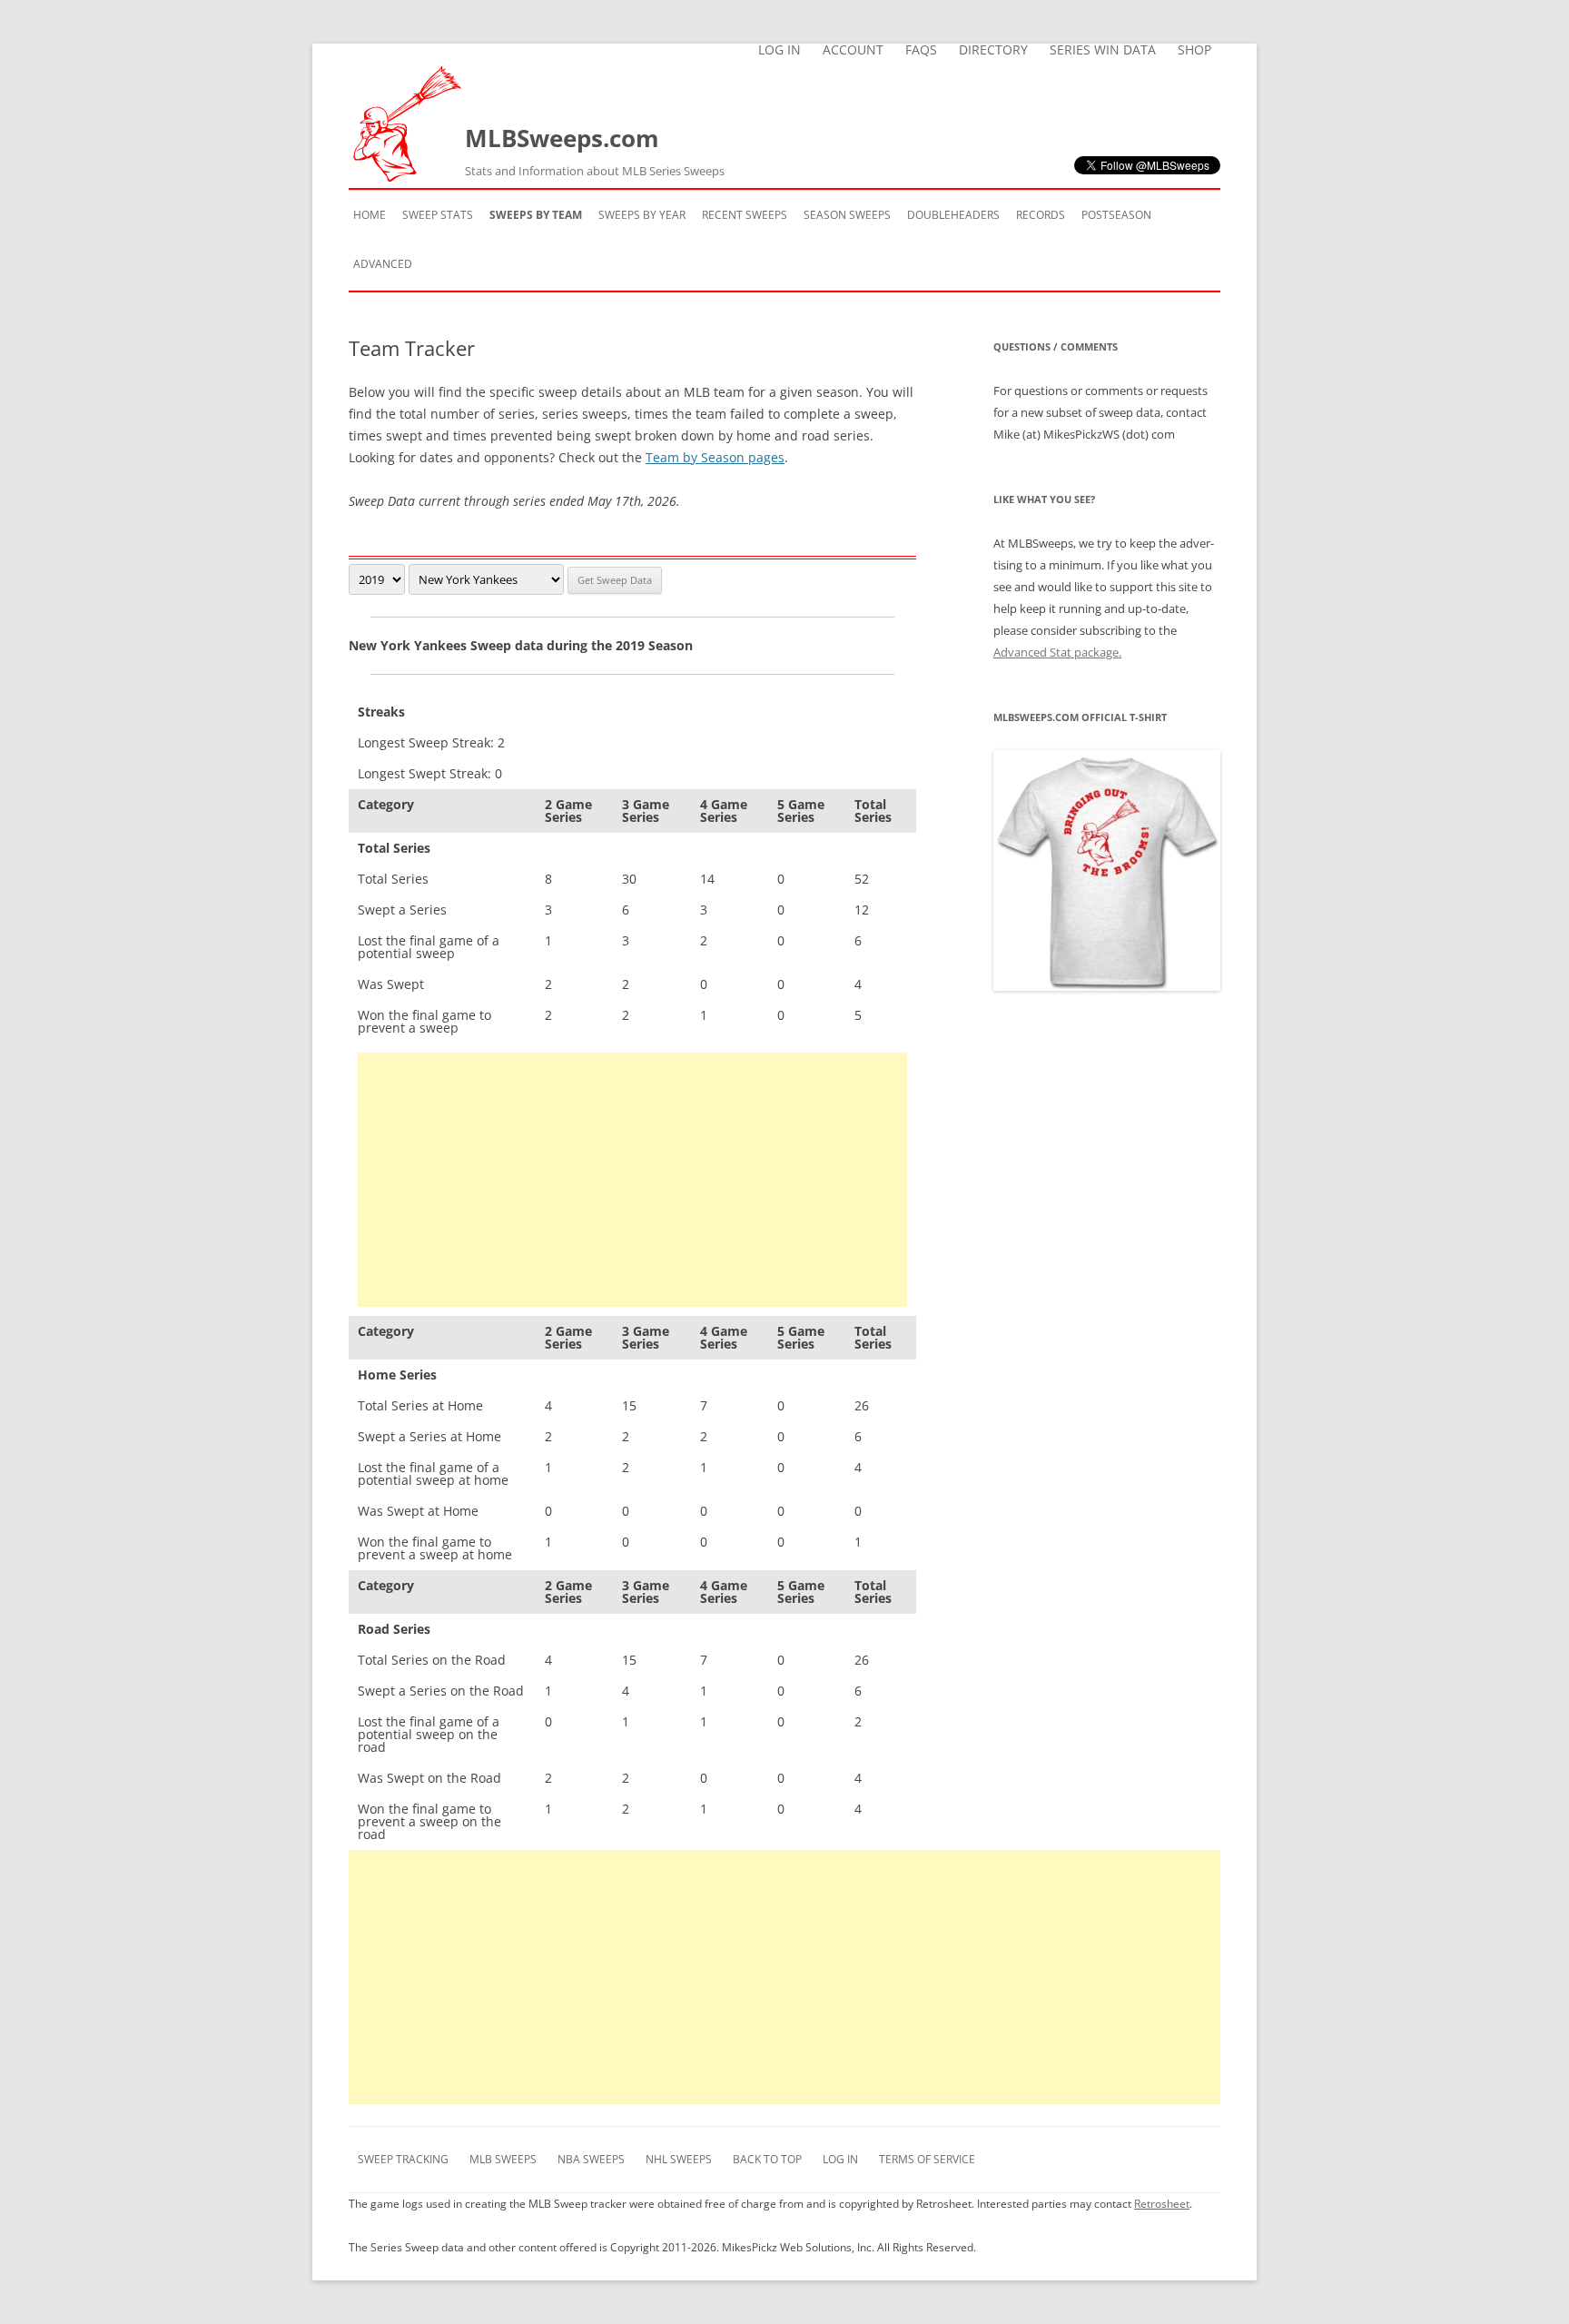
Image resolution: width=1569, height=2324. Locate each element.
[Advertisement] (632, 1180)
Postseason (1116, 215)
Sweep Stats (438, 215)
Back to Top (767, 2159)
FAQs (921, 50)
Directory (993, 50)
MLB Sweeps (503, 2159)
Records (1041, 215)
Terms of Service (927, 2159)
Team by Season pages (715, 457)
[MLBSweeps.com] (407, 177)
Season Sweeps (847, 215)
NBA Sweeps (591, 2159)
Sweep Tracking (403, 2159)
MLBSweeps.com (595, 150)
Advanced (383, 264)
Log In (780, 50)
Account (853, 50)
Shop (1194, 50)
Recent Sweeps (745, 215)
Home (370, 215)
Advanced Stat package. (1057, 652)
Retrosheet (1162, 2204)
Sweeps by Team (536, 215)
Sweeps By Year (642, 215)
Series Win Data (1103, 50)
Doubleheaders (953, 215)
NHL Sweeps (679, 2159)
